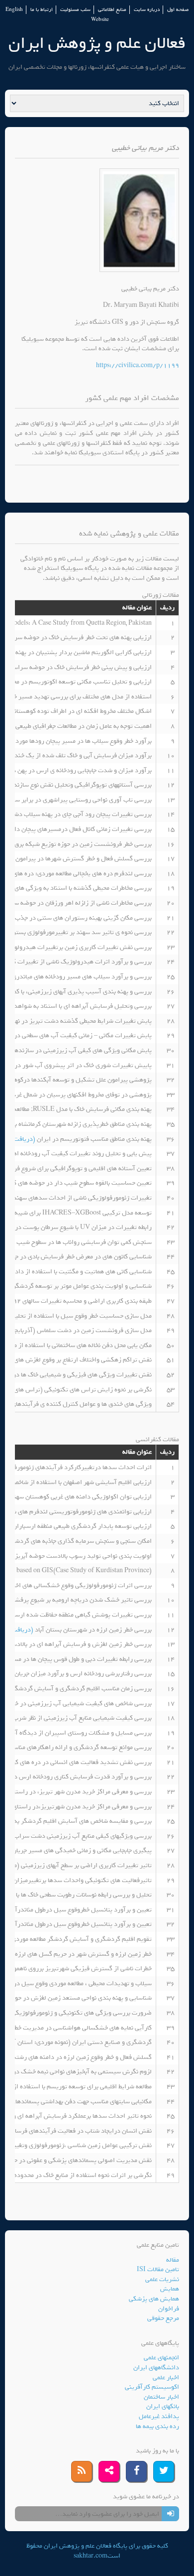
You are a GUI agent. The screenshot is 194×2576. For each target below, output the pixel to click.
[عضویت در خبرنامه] (170, 2514)
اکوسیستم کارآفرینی (152, 2387)
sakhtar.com (91, 2556)
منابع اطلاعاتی (112, 10)
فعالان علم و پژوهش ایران (97, 43)
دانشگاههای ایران (156, 2368)
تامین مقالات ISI (158, 2269)
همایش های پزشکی (154, 2299)
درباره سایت (147, 10)
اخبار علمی (166, 2377)
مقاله (173, 2260)
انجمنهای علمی (161, 2358)
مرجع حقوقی (163, 2318)
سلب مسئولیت (75, 10)
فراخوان (169, 2309)
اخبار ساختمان (161, 2397)
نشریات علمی (162, 2279)
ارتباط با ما (42, 10)
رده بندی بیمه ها (157, 2426)
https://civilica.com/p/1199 (138, 365)
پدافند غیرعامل (159, 2416)
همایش (170, 2289)
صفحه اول (178, 10)
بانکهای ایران (163, 2406)
